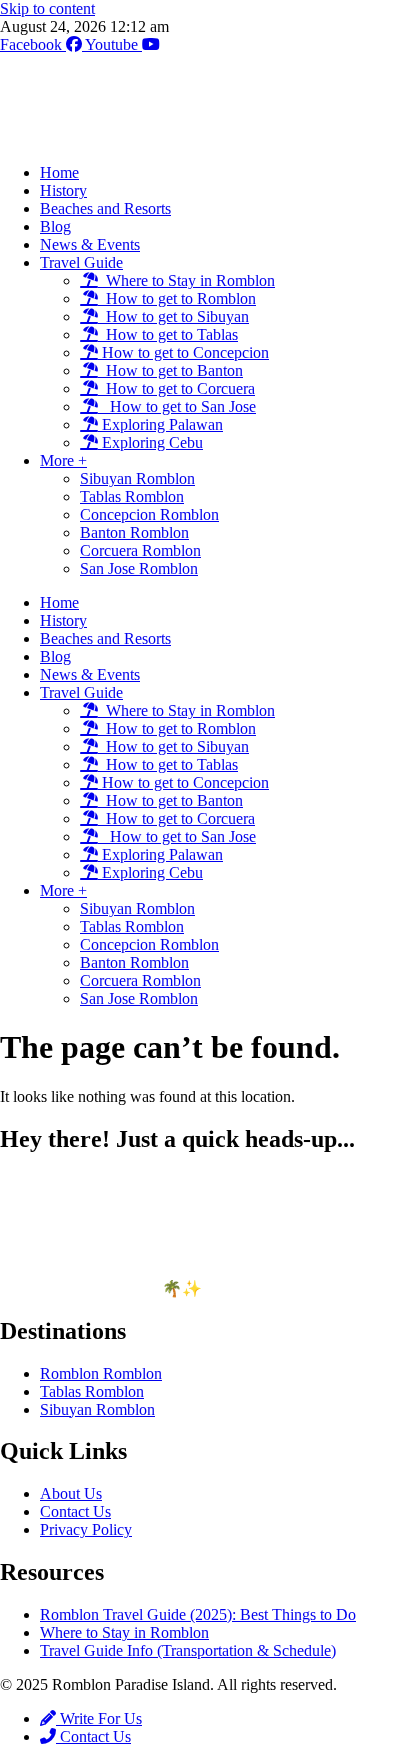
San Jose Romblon (139, 568)
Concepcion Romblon (149, 514)
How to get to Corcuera (176, 388)
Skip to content (47, 8)
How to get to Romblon (177, 298)
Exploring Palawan (160, 424)
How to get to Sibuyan (173, 316)
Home (59, 172)
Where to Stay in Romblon (186, 280)
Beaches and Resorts (105, 208)
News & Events (90, 244)
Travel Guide (81, 262)
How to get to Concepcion (183, 352)
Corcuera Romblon (140, 550)
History (63, 190)
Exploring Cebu (150, 442)
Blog (55, 226)
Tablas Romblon (132, 496)
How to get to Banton (170, 370)
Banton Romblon (134, 532)
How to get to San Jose (177, 406)
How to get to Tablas (168, 334)
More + (63, 460)
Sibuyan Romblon (137, 478)
